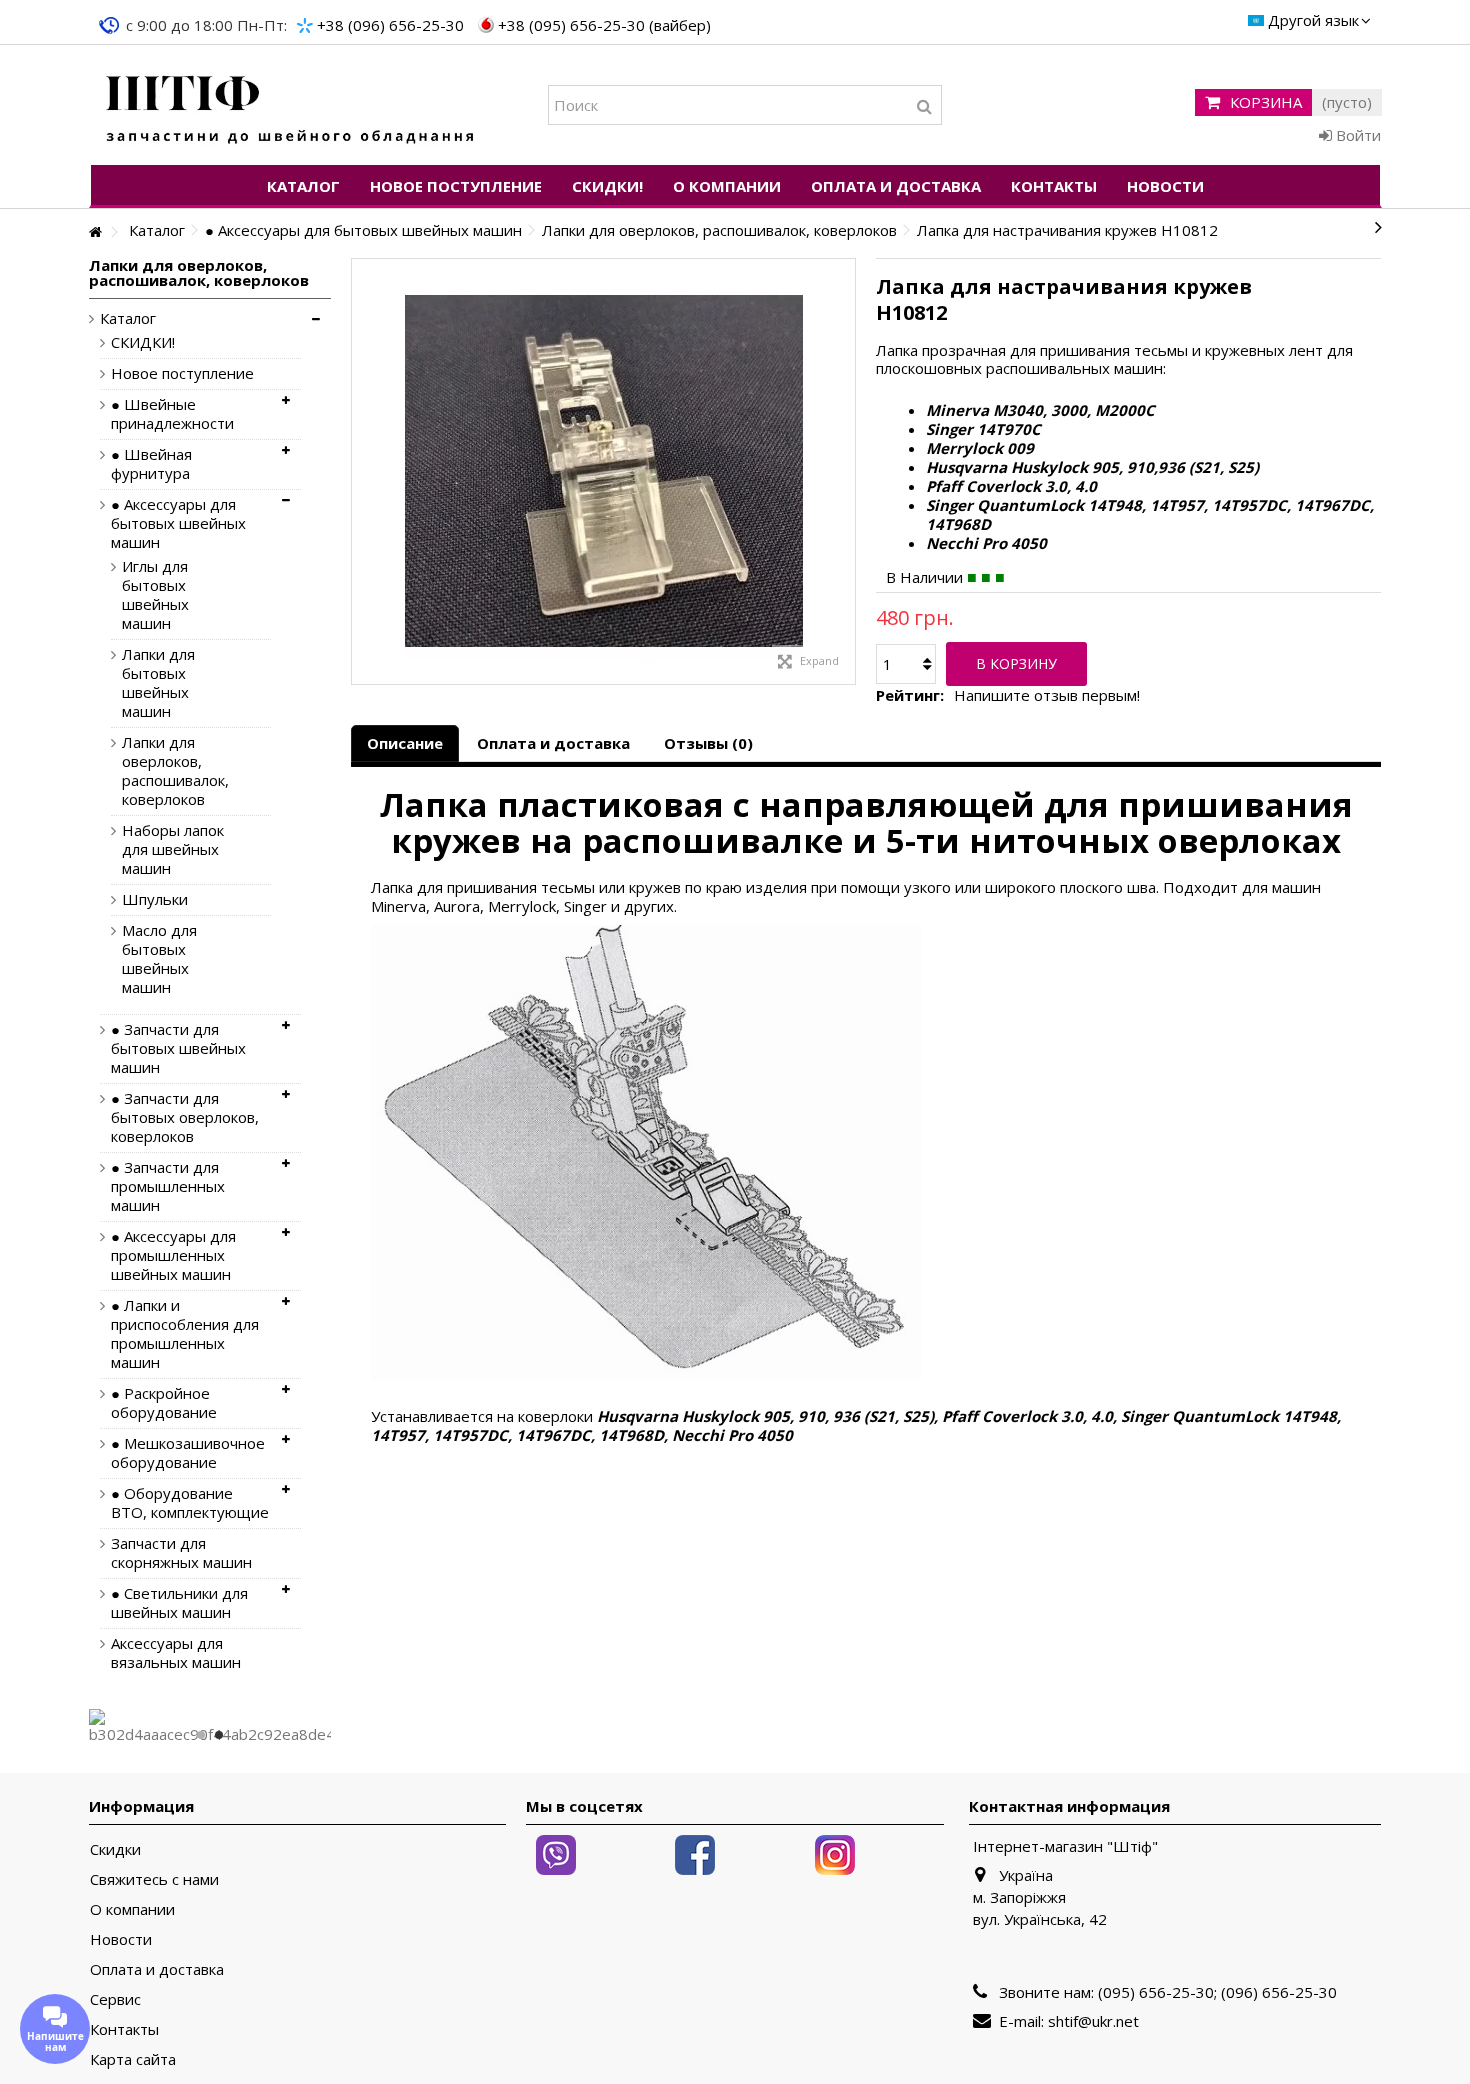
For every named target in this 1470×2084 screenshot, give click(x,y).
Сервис (115, 1999)
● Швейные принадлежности (172, 414)
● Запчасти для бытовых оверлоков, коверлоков (185, 1117)
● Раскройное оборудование (164, 1403)
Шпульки (155, 899)
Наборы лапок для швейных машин (173, 849)
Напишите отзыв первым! (1047, 695)
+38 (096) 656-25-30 (390, 25)
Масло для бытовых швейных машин (159, 959)
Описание (405, 743)
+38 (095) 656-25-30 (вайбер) (604, 25)
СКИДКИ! (143, 342)
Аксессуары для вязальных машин (176, 1653)
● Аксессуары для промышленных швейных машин (173, 1255)
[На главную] (95, 232)
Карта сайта (133, 2059)
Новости (121, 1939)
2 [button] (219, 1735)
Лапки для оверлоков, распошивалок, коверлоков (175, 771)
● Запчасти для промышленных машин (168, 1186)
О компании (132, 1909)
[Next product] (1378, 227)
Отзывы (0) (708, 743)
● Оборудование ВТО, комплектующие (190, 1503)
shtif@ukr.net (1093, 2021)
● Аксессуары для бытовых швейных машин (178, 523)
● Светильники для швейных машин (179, 1603)
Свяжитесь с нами (154, 1879)
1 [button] (201, 1735)
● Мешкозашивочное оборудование (188, 1453)
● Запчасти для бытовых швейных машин (178, 1048)
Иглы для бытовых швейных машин (155, 595)
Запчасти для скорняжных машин (181, 1553)
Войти (1356, 135)
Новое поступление (182, 373)
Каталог (128, 318)
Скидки (115, 1849)
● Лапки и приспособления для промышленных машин (185, 1334)
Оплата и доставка (553, 743)
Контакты (124, 2029)
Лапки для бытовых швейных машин (158, 683)
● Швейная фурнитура (151, 464)
